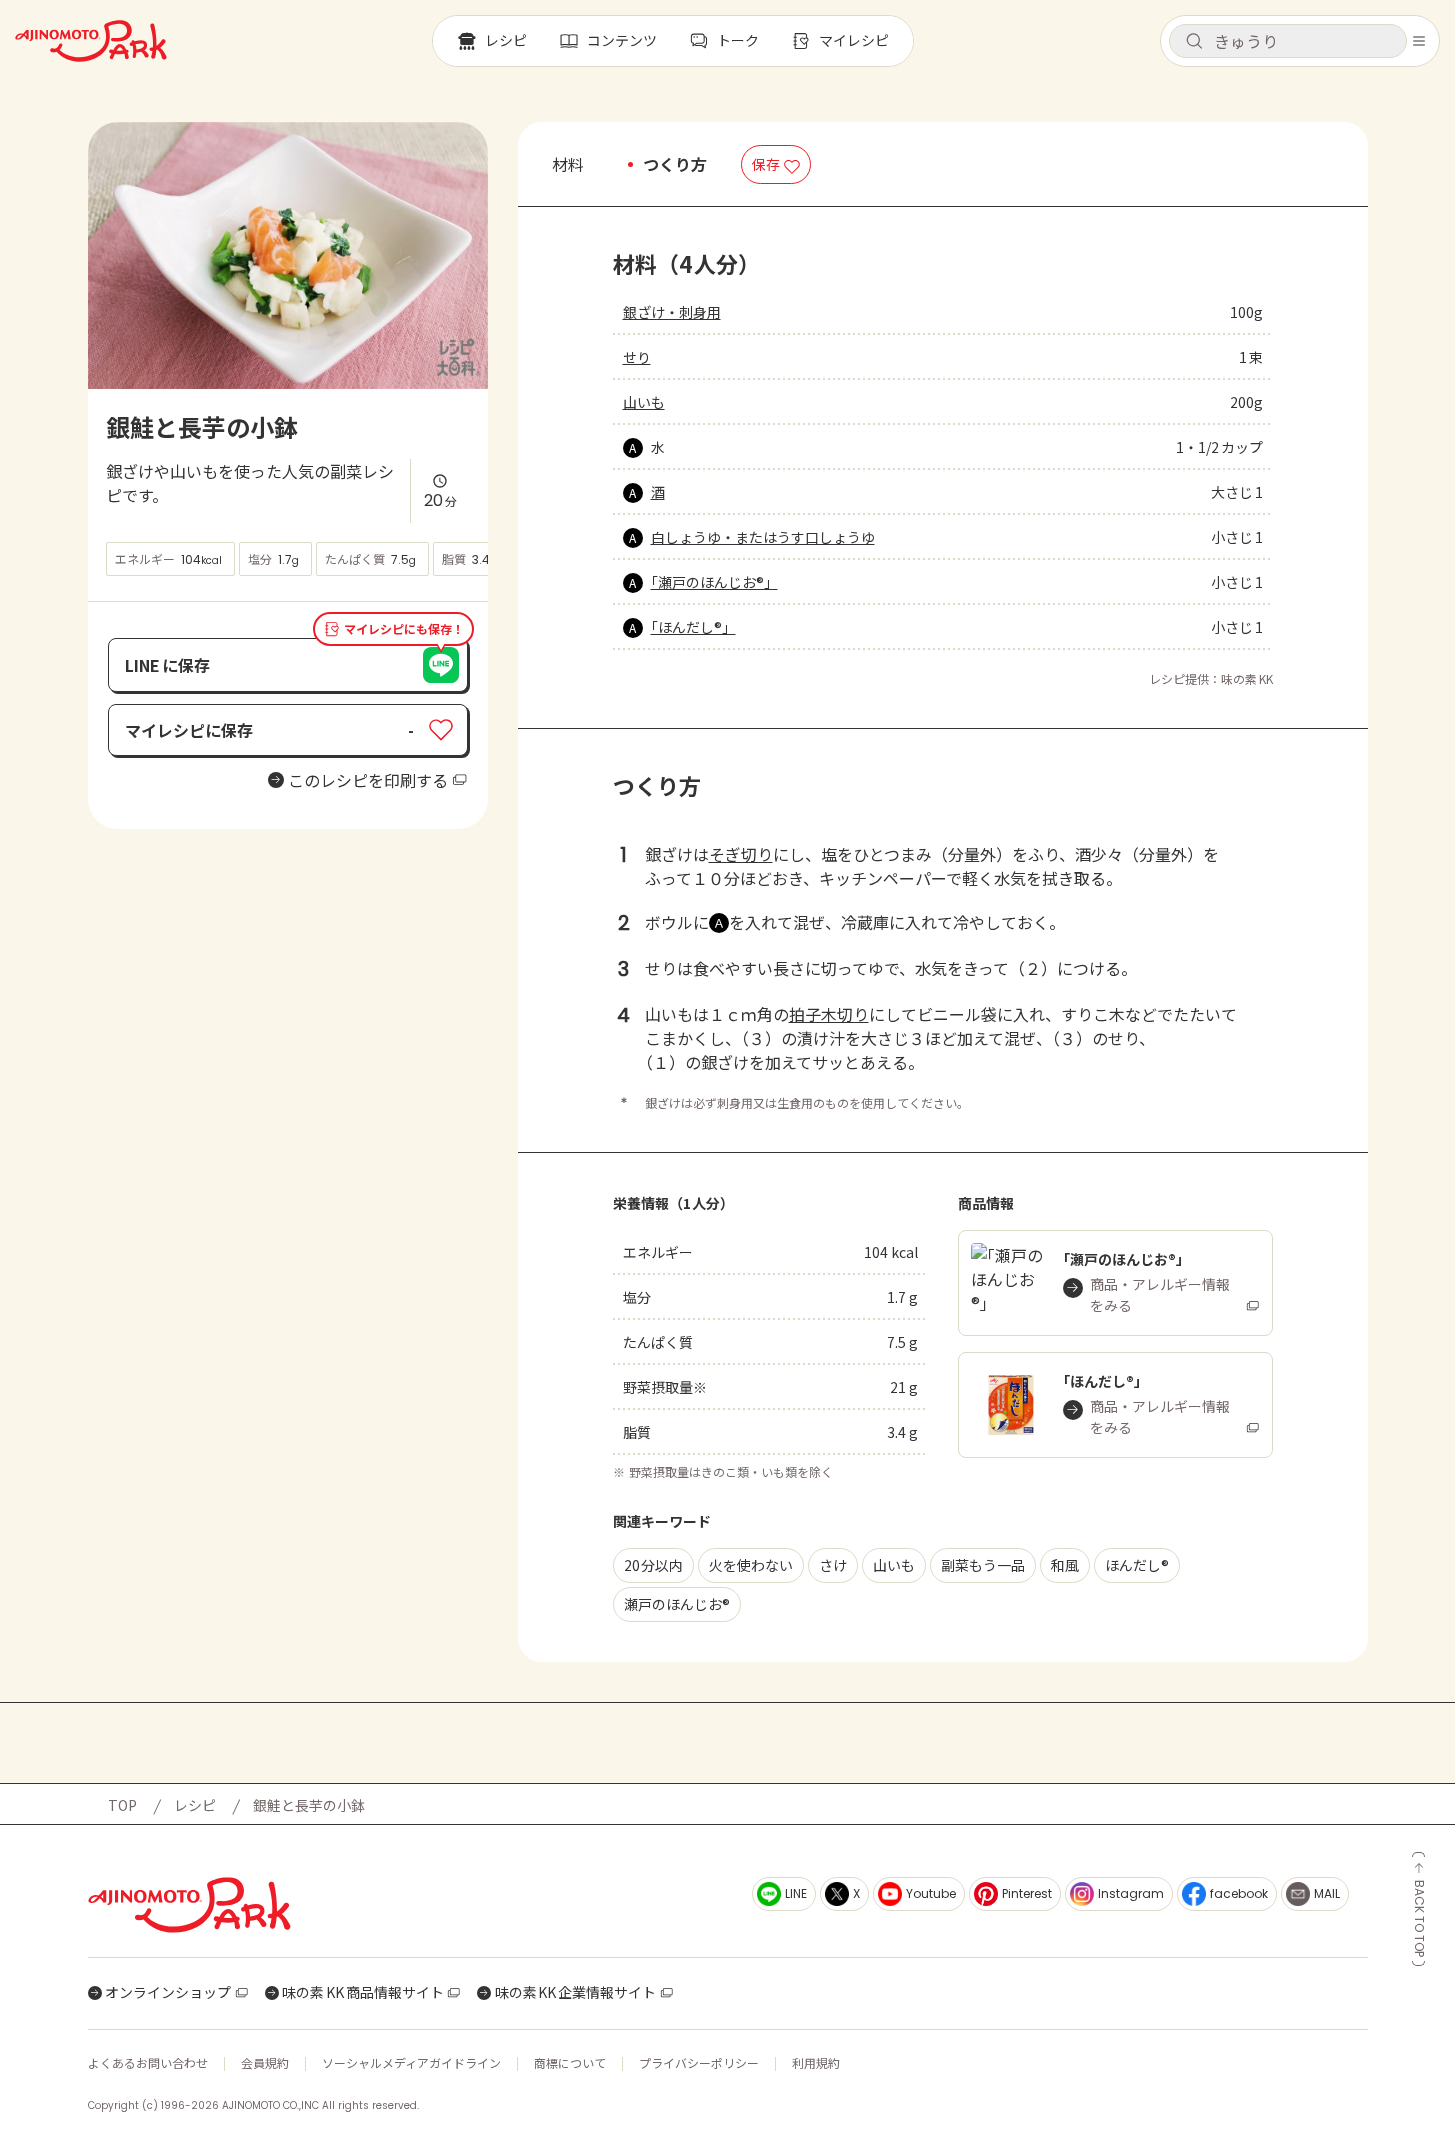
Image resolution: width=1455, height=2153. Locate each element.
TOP (122, 1805)
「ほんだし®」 (693, 627)
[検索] (1194, 42)
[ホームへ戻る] (91, 41)
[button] (1288, 41)
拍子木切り (829, 1014)
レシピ (195, 1805)
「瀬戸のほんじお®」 (714, 582)
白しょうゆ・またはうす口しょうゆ (763, 537)
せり (637, 357)
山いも (644, 402)
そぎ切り (741, 854)
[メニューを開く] (1419, 41)
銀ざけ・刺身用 (672, 312)
